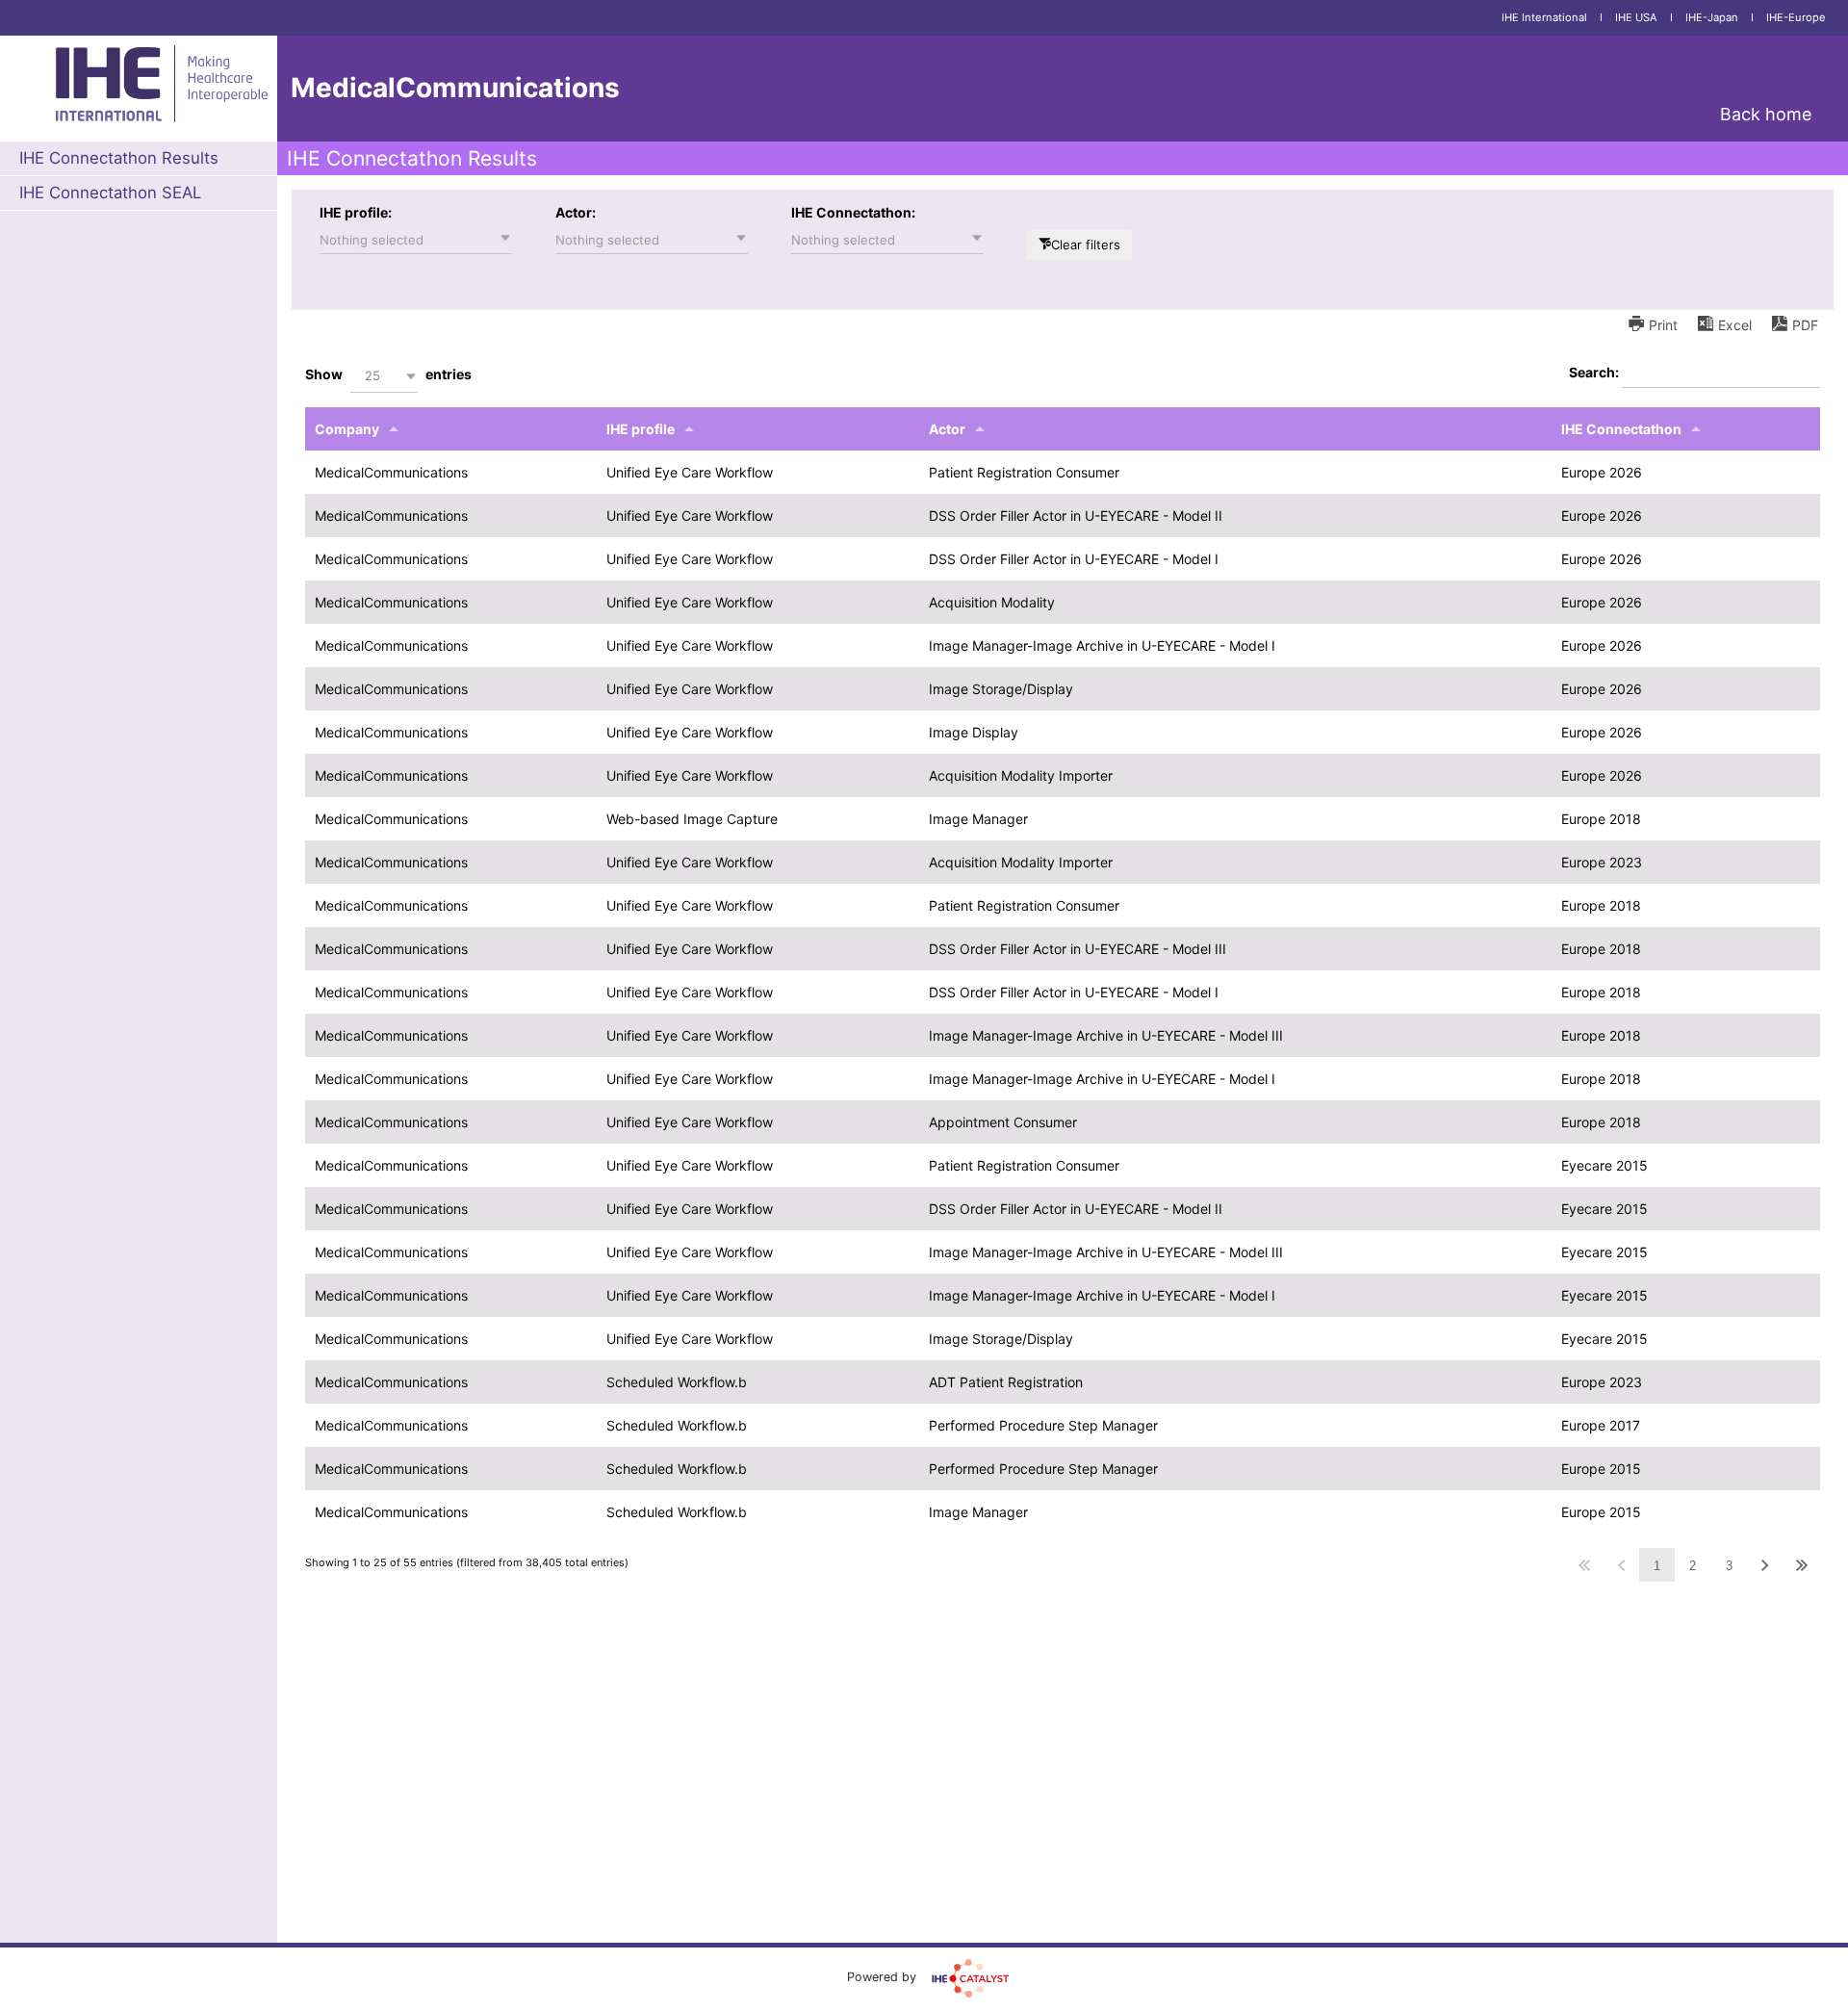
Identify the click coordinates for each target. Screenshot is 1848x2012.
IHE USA (1636, 17)
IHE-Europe (1796, 17)
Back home (1766, 114)
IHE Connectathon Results (119, 158)
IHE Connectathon (1621, 429)
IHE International (1544, 17)
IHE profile (641, 429)
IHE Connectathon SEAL (110, 193)
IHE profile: (356, 212)
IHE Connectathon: (853, 212)
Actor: (576, 212)
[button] (416, 240)
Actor (947, 429)
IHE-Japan (1712, 17)
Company (347, 429)
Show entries (388, 375)
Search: (1595, 372)
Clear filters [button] (1086, 245)
